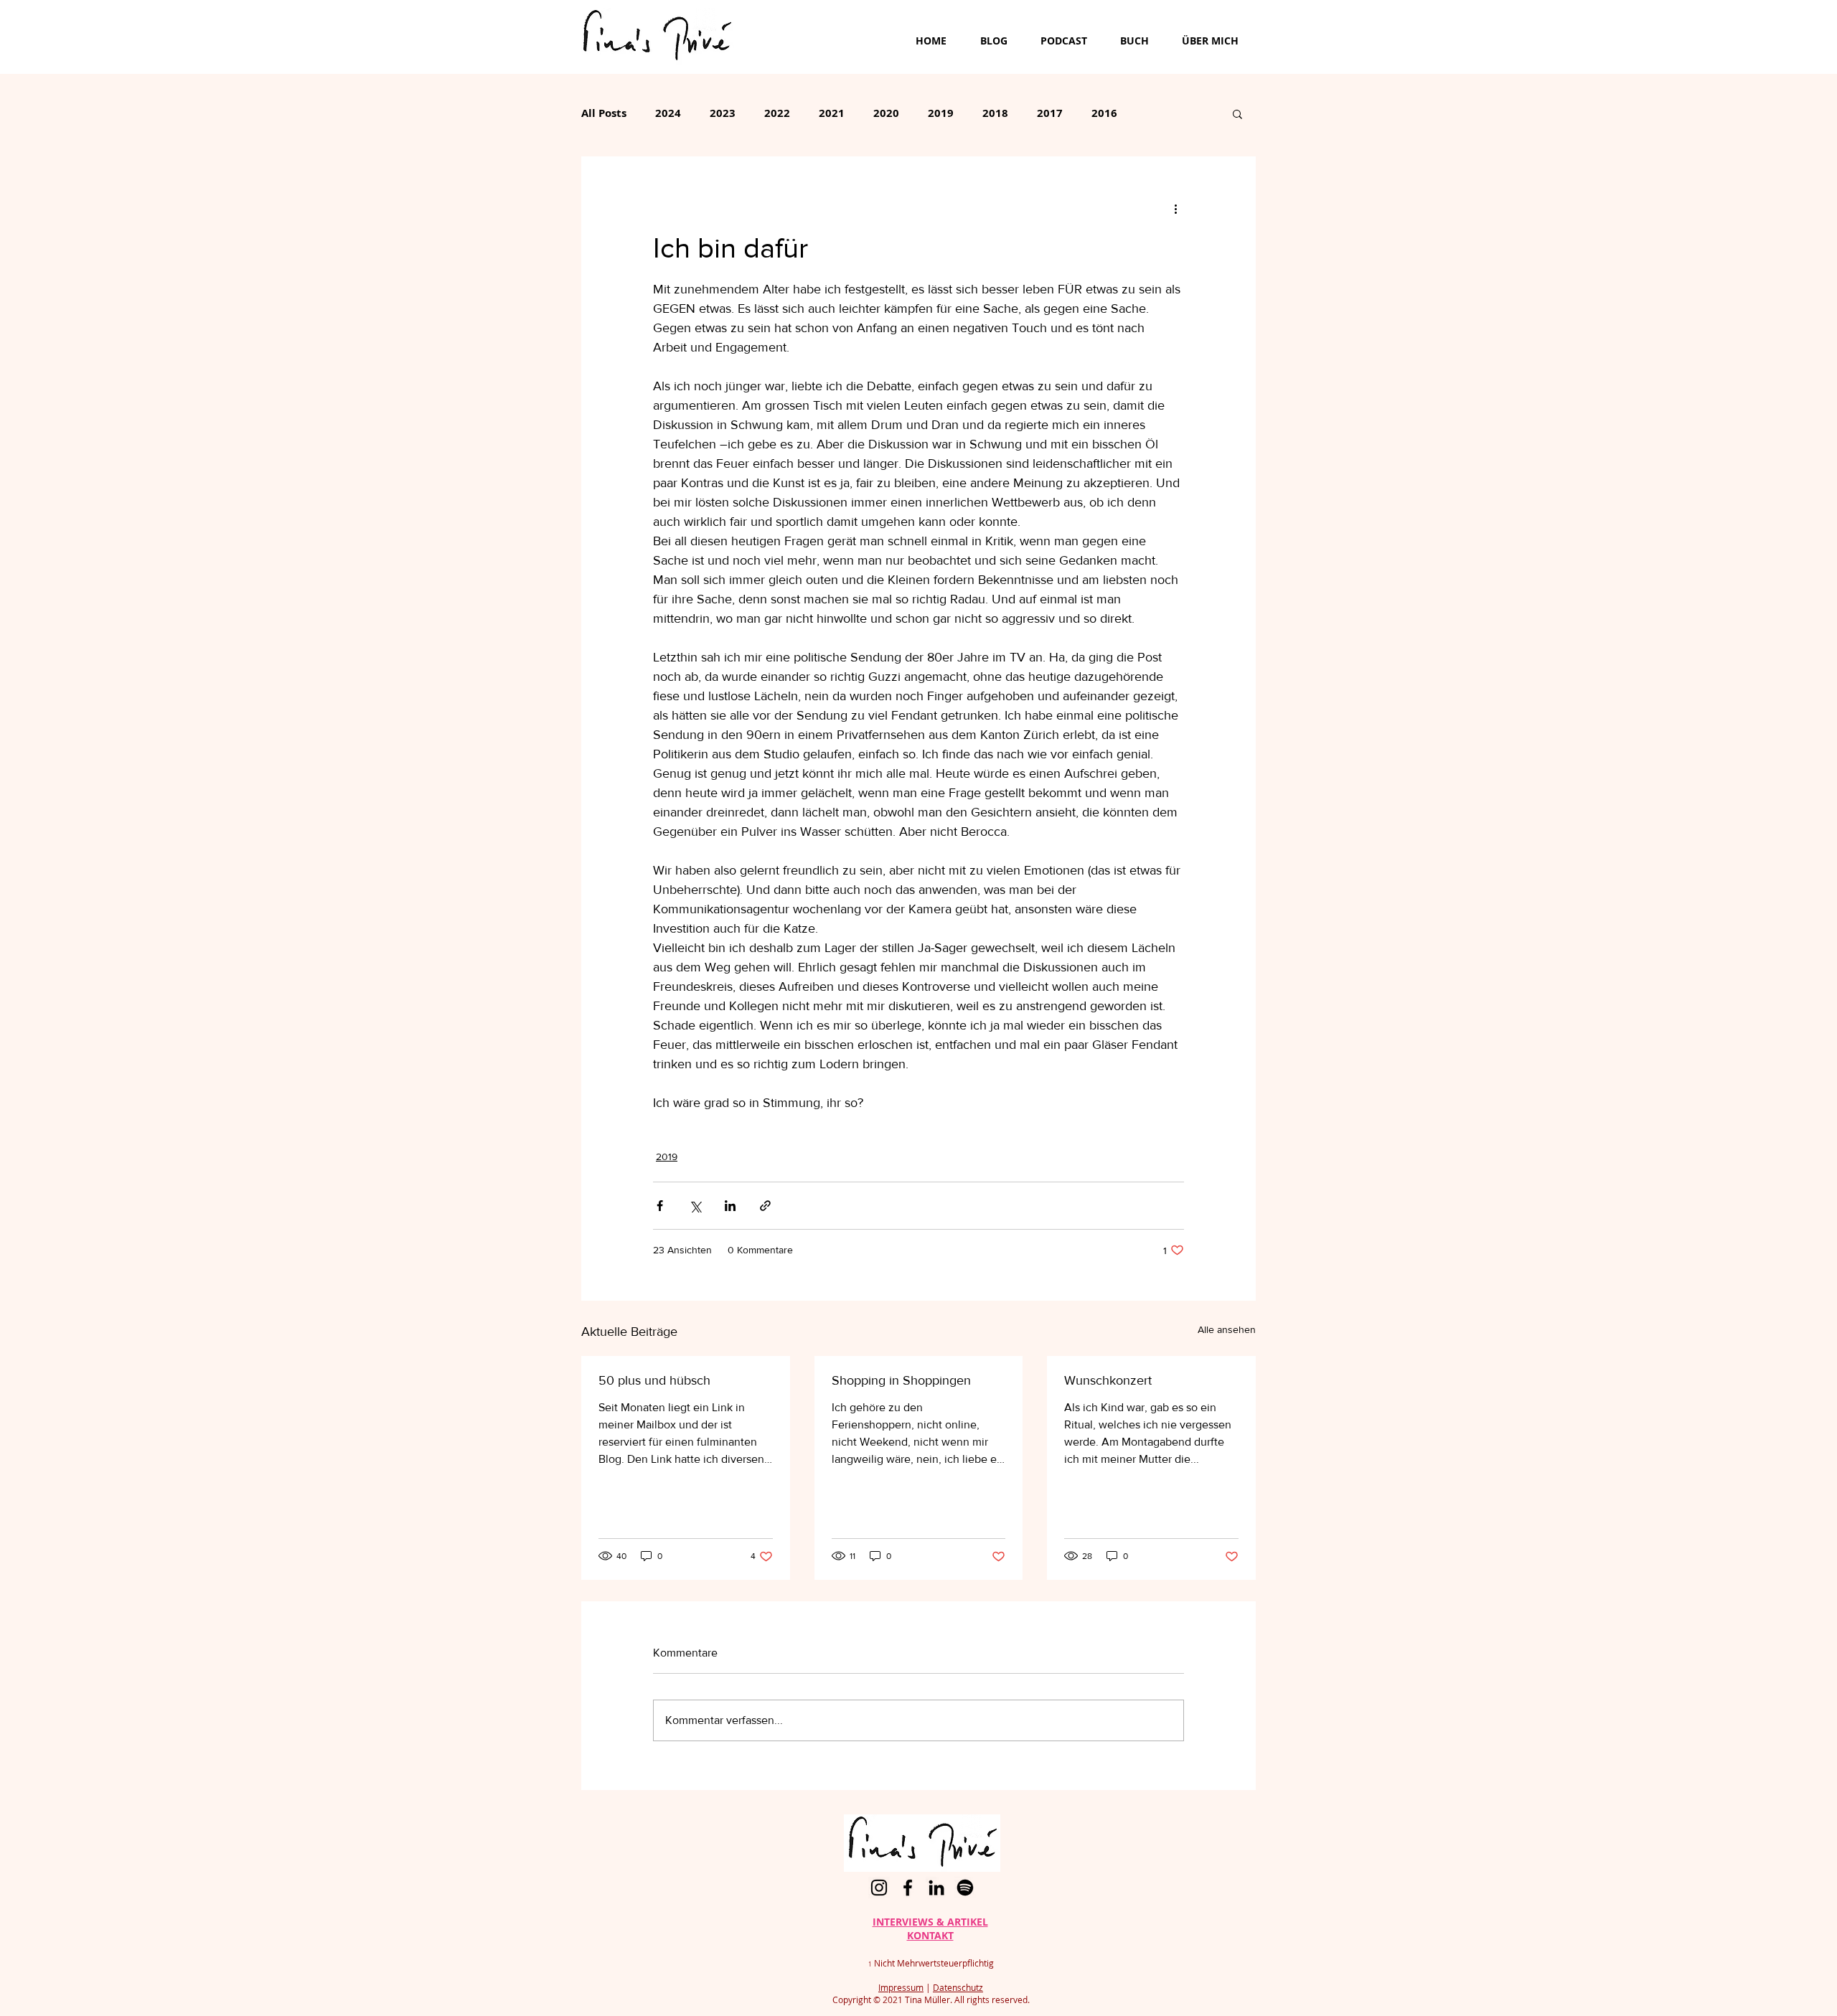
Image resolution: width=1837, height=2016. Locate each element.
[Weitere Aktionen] (1175, 208)
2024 (668, 113)
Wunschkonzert (1108, 1380)
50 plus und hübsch (654, 1380)
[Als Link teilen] (765, 1206)
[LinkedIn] (936, 1888)
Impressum (901, 1987)
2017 (1050, 113)
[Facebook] (908, 1888)
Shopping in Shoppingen (901, 1380)
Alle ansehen (1227, 1329)
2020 (886, 113)
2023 (723, 113)
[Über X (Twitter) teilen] (695, 1206)
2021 (832, 113)
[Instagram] (879, 1888)
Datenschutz (958, 1987)
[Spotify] (965, 1888)
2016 (1104, 113)
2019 (941, 113)
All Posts (604, 113)
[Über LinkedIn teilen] (730, 1206)
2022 (777, 113)
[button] (1237, 113)
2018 (995, 113)
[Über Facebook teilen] (660, 1206)
